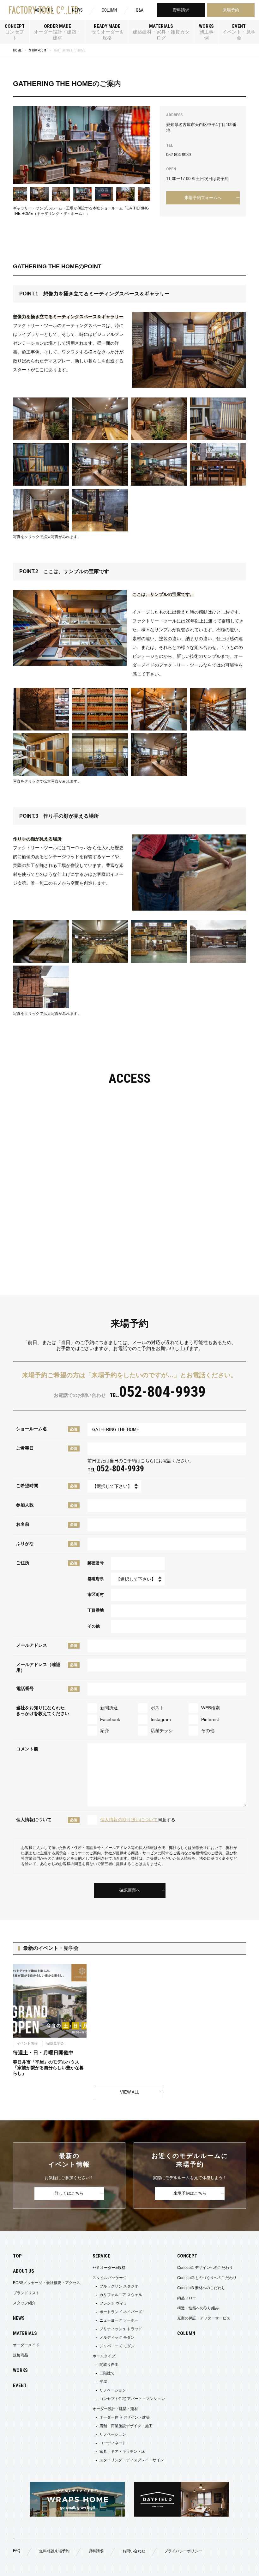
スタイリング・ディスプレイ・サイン (132, 2460)
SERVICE (101, 2256)
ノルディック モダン (117, 2337)
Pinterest (210, 1719)
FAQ (17, 2551)
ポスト (157, 1708)
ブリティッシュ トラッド (121, 2329)
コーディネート (113, 2443)
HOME (17, 50)
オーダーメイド (26, 2345)
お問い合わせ (134, 2551)
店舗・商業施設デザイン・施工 (126, 2426)
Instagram (161, 1719)
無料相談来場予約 (54, 2551)
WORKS (20, 2370)
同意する (138, 1820)
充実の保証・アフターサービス (204, 2318)
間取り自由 (109, 2365)
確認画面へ (130, 1890)
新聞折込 (109, 1708)
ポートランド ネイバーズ (121, 2312)
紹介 (105, 1730)
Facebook (110, 1719)
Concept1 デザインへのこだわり (205, 2268)
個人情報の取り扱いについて (129, 1820)
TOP (17, 2256)
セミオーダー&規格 (109, 2268)
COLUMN (109, 10)
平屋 (103, 2382)
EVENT (20, 2385)
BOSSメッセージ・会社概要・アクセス (47, 2283)
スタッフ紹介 (24, 2303)
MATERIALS (25, 2333)
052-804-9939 (178, 155)
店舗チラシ (162, 1730)
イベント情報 (193, 2567)
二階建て (107, 2373)
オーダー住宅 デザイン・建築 (125, 2417)
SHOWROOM (38, 50)
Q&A (140, 10)
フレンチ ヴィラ (113, 2303)
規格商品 (21, 2355)
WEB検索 (211, 1708)
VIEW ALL (129, 2092)
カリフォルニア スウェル (121, 2295)
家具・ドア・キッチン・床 (122, 2452)
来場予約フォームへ (203, 198)
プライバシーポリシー (183, 2551)
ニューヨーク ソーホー (119, 2320)
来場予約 (231, 10)
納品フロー (187, 2298)
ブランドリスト (26, 2293)
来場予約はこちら (190, 2193)
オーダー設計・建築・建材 (115, 2409)
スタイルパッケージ (110, 2278)
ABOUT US (24, 2271)
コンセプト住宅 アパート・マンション (132, 2399)
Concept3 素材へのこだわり (201, 2288)
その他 (208, 1730)
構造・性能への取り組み (198, 2308)
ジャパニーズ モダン (117, 2346)
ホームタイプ (104, 2356)
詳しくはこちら (69, 2193)
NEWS (77, 10)
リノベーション (113, 2390)
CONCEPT (187, 2256)
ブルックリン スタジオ (119, 2286)
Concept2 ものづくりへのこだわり (207, 2278)
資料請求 (181, 10)
